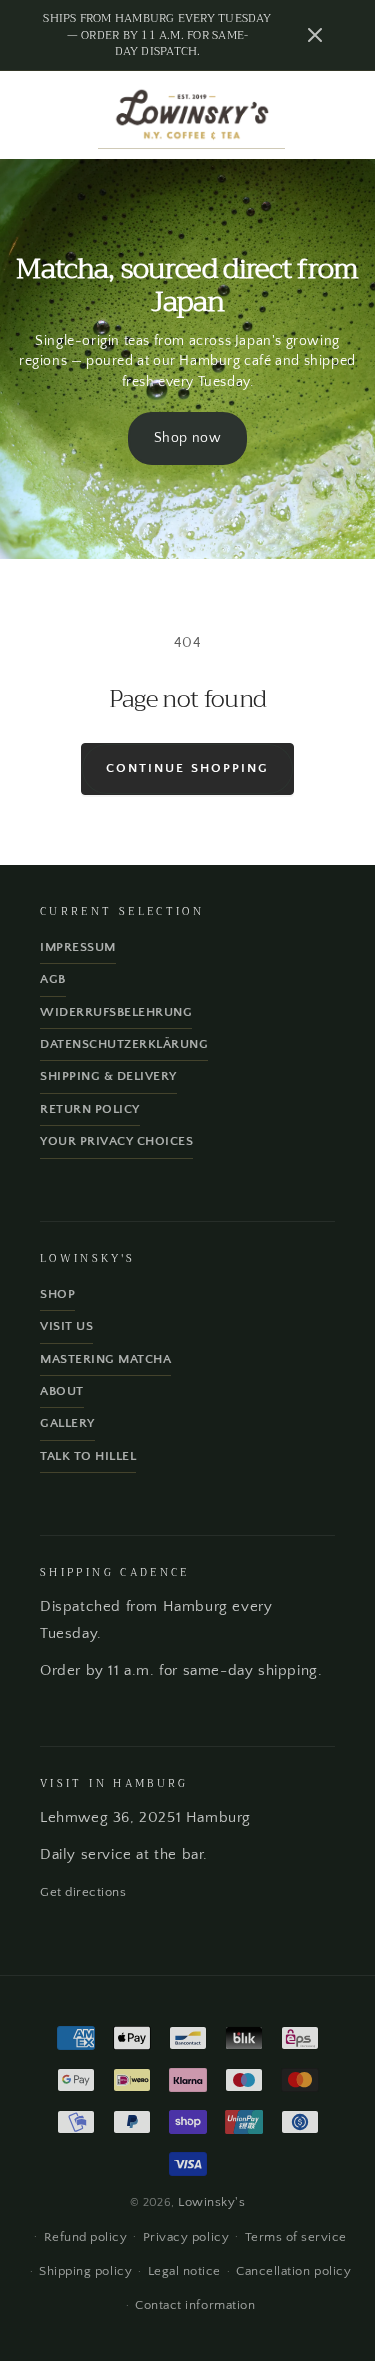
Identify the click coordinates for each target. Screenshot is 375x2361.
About (62, 1391)
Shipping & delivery (108, 1076)
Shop (57, 1294)
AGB (53, 979)
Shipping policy (85, 2271)
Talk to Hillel (88, 1456)
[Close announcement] (315, 35)
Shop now (188, 438)
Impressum (78, 947)
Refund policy (86, 2237)
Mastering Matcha (105, 1359)
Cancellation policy (293, 2271)
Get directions (83, 1892)
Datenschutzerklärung (124, 1044)
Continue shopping (187, 768)
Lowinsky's (211, 2202)
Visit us (66, 1326)
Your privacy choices (116, 1141)
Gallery (67, 1423)
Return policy (90, 1109)
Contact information (195, 2305)
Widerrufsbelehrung (116, 1012)
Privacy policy (186, 2237)
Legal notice (184, 2271)
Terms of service (296, 2237)
